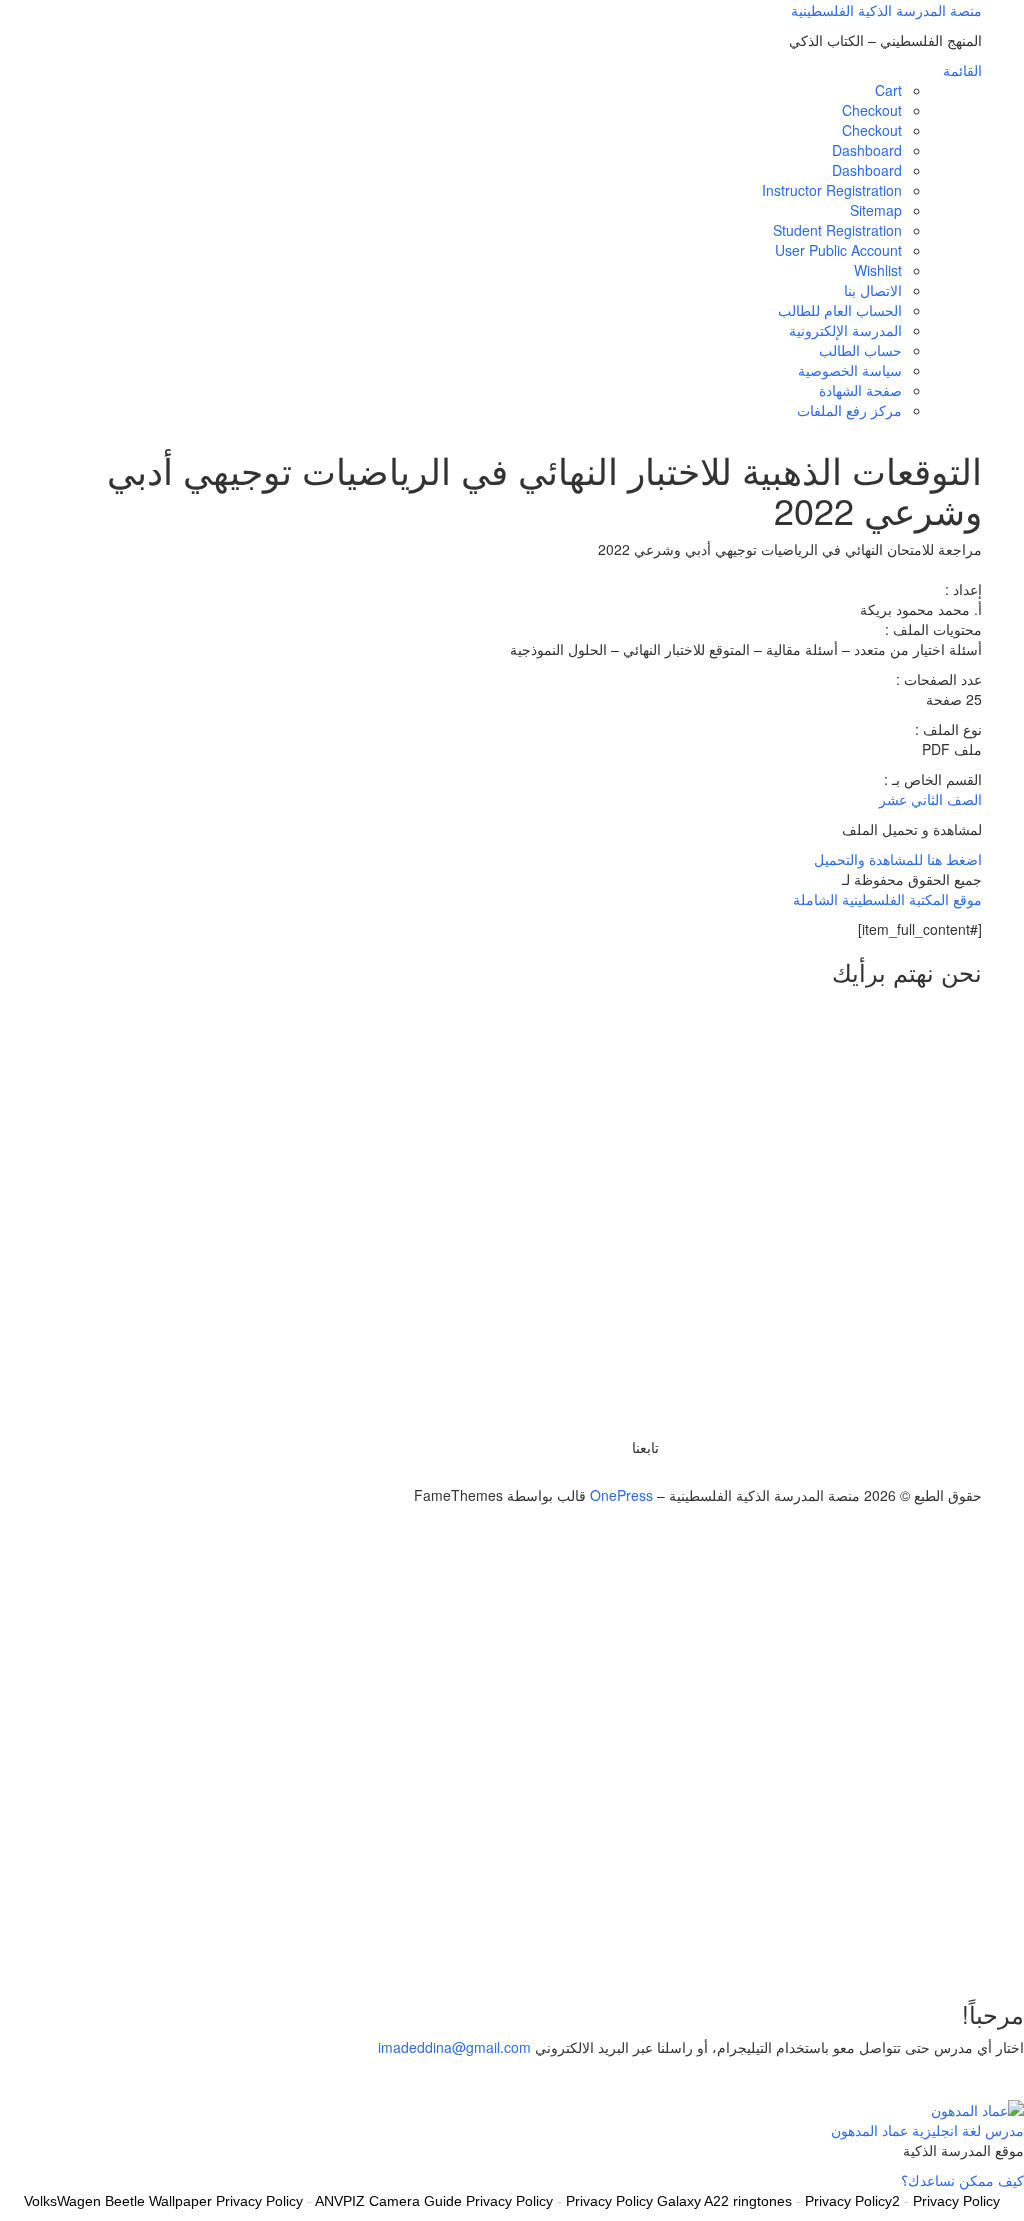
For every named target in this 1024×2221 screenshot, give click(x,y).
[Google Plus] (631, 1475)
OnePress (621, 1495)
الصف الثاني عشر (930, 799)
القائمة (962, 70)
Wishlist (878, 270)
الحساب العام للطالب (840, 310)
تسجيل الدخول (879, 1951)
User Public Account (838, 250)
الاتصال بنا (873, 290)
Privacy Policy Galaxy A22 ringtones (679, 2201)
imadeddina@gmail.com (454, 2047)
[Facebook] (642, 1475)
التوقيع (942, 1951)
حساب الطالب (860, 350)
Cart (888, 90)
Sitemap (876, 210)
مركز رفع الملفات (849, 410)
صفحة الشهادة (860, 390)
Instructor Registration (832, 190)
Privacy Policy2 (852, 2201)
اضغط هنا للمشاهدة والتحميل (898, 859)
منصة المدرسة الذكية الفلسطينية (886, 10)
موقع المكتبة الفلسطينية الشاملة (887, 899)
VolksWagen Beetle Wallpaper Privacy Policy (163, 2201)
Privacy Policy (956, 2201)
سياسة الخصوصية (850, 370)
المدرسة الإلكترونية (845, 330)
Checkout (872, 110)
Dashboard (867, 150)
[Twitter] (653, 1475)
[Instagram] (620, 1475)
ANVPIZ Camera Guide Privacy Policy (434, 2201)
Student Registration (837, 230)
